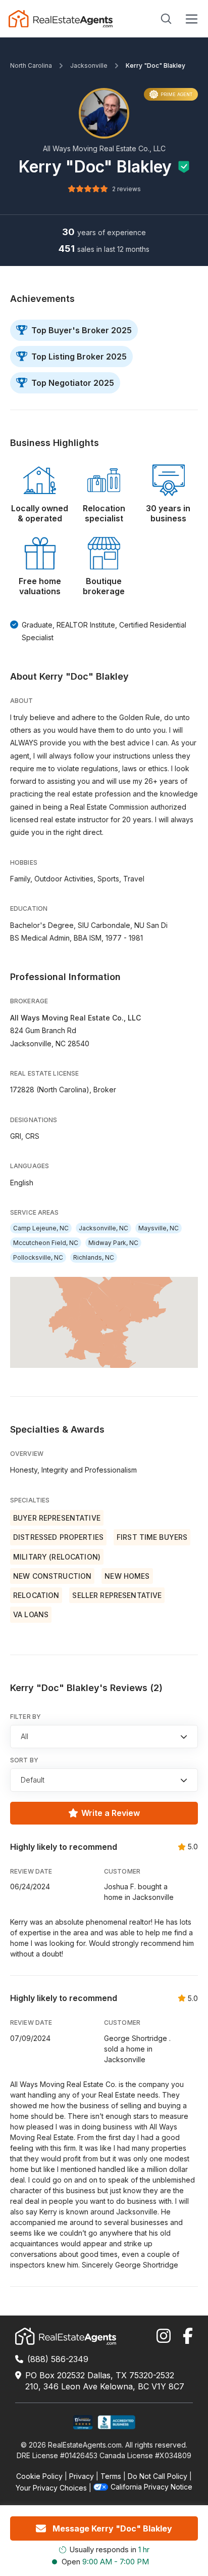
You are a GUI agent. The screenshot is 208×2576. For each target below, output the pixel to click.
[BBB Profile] (116, 2423)
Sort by (24, 1760)
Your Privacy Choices (51, 2488)
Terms (111, 2476)
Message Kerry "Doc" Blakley (112, 2528)
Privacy (82, 2476)
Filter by (25, 1717)
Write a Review (111, 1813)
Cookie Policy (39, 2476)
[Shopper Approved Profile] (83, 2423)
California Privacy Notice (151, 2487)
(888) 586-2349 (58, 2359)
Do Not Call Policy (158, 2476)
